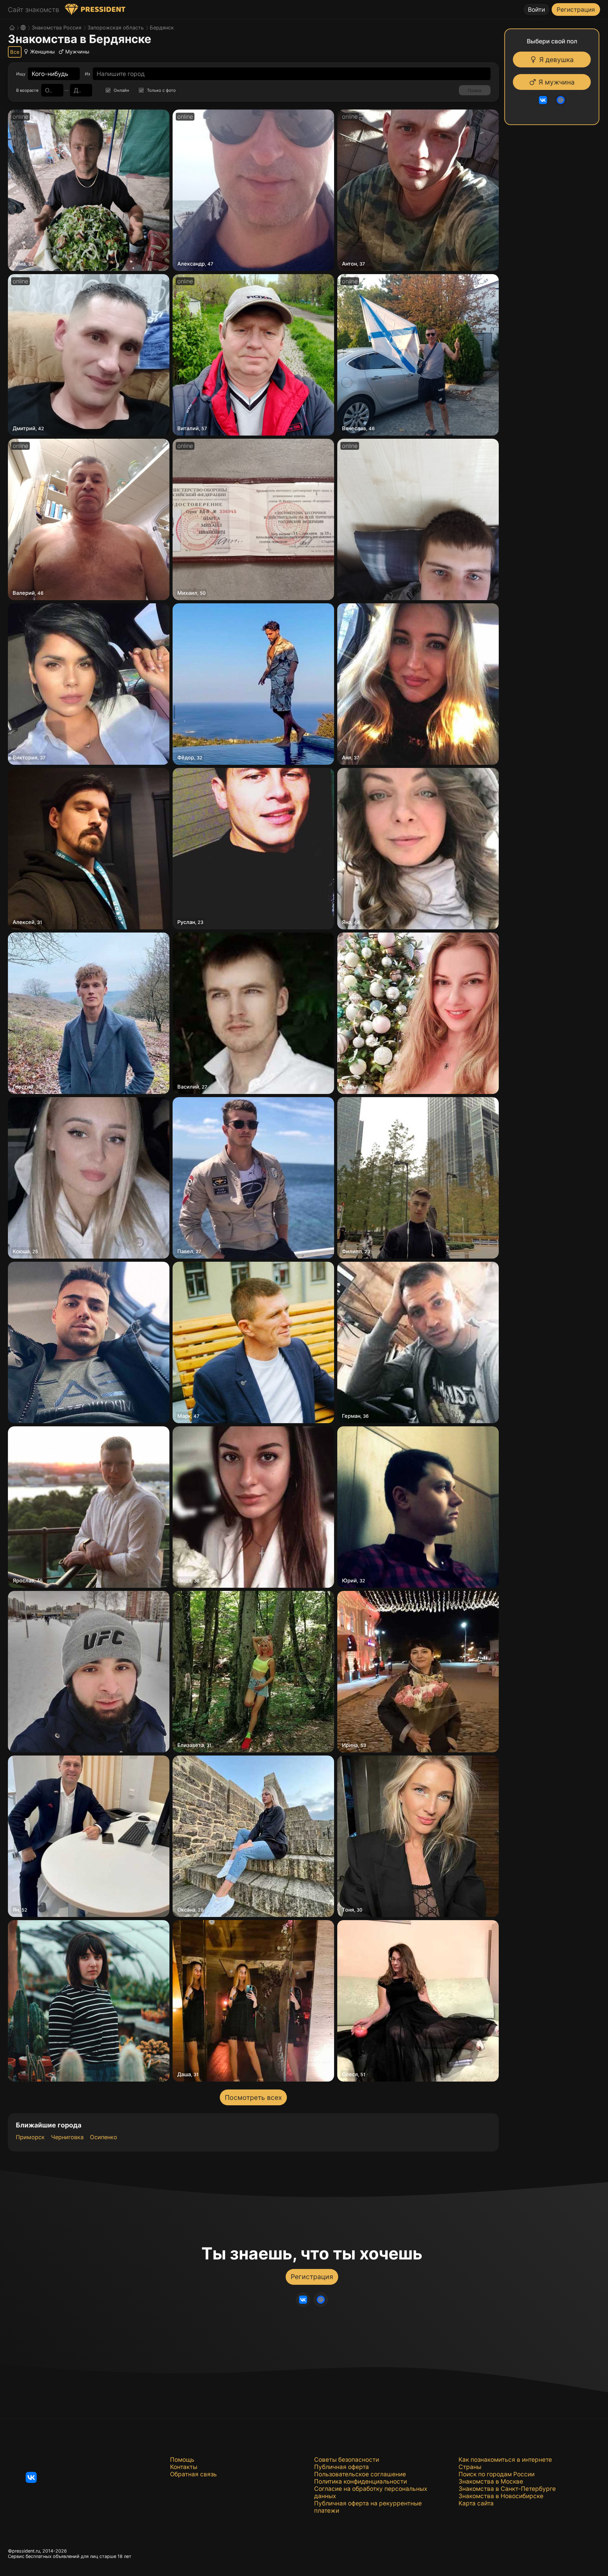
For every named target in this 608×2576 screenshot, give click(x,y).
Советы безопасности (347, 2460)
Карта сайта (476, 2503)
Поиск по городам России (497, 2474)
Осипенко (104, 2137)
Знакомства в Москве (491, 2482)
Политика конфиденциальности (361, 2482)
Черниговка (67, 2137)
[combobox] (50, 74)
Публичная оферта (342, 2467)
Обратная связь (193, 2474)
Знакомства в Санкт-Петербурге (507, 2489)
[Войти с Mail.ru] (560, 100)
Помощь (182, 2460)
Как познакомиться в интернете (505, 2460)
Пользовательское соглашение (360, 2474)
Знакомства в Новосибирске (501, 2496)
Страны (470, 2467)
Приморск (30, 2137)
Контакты (184, 2467)
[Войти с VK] (542, 100)
